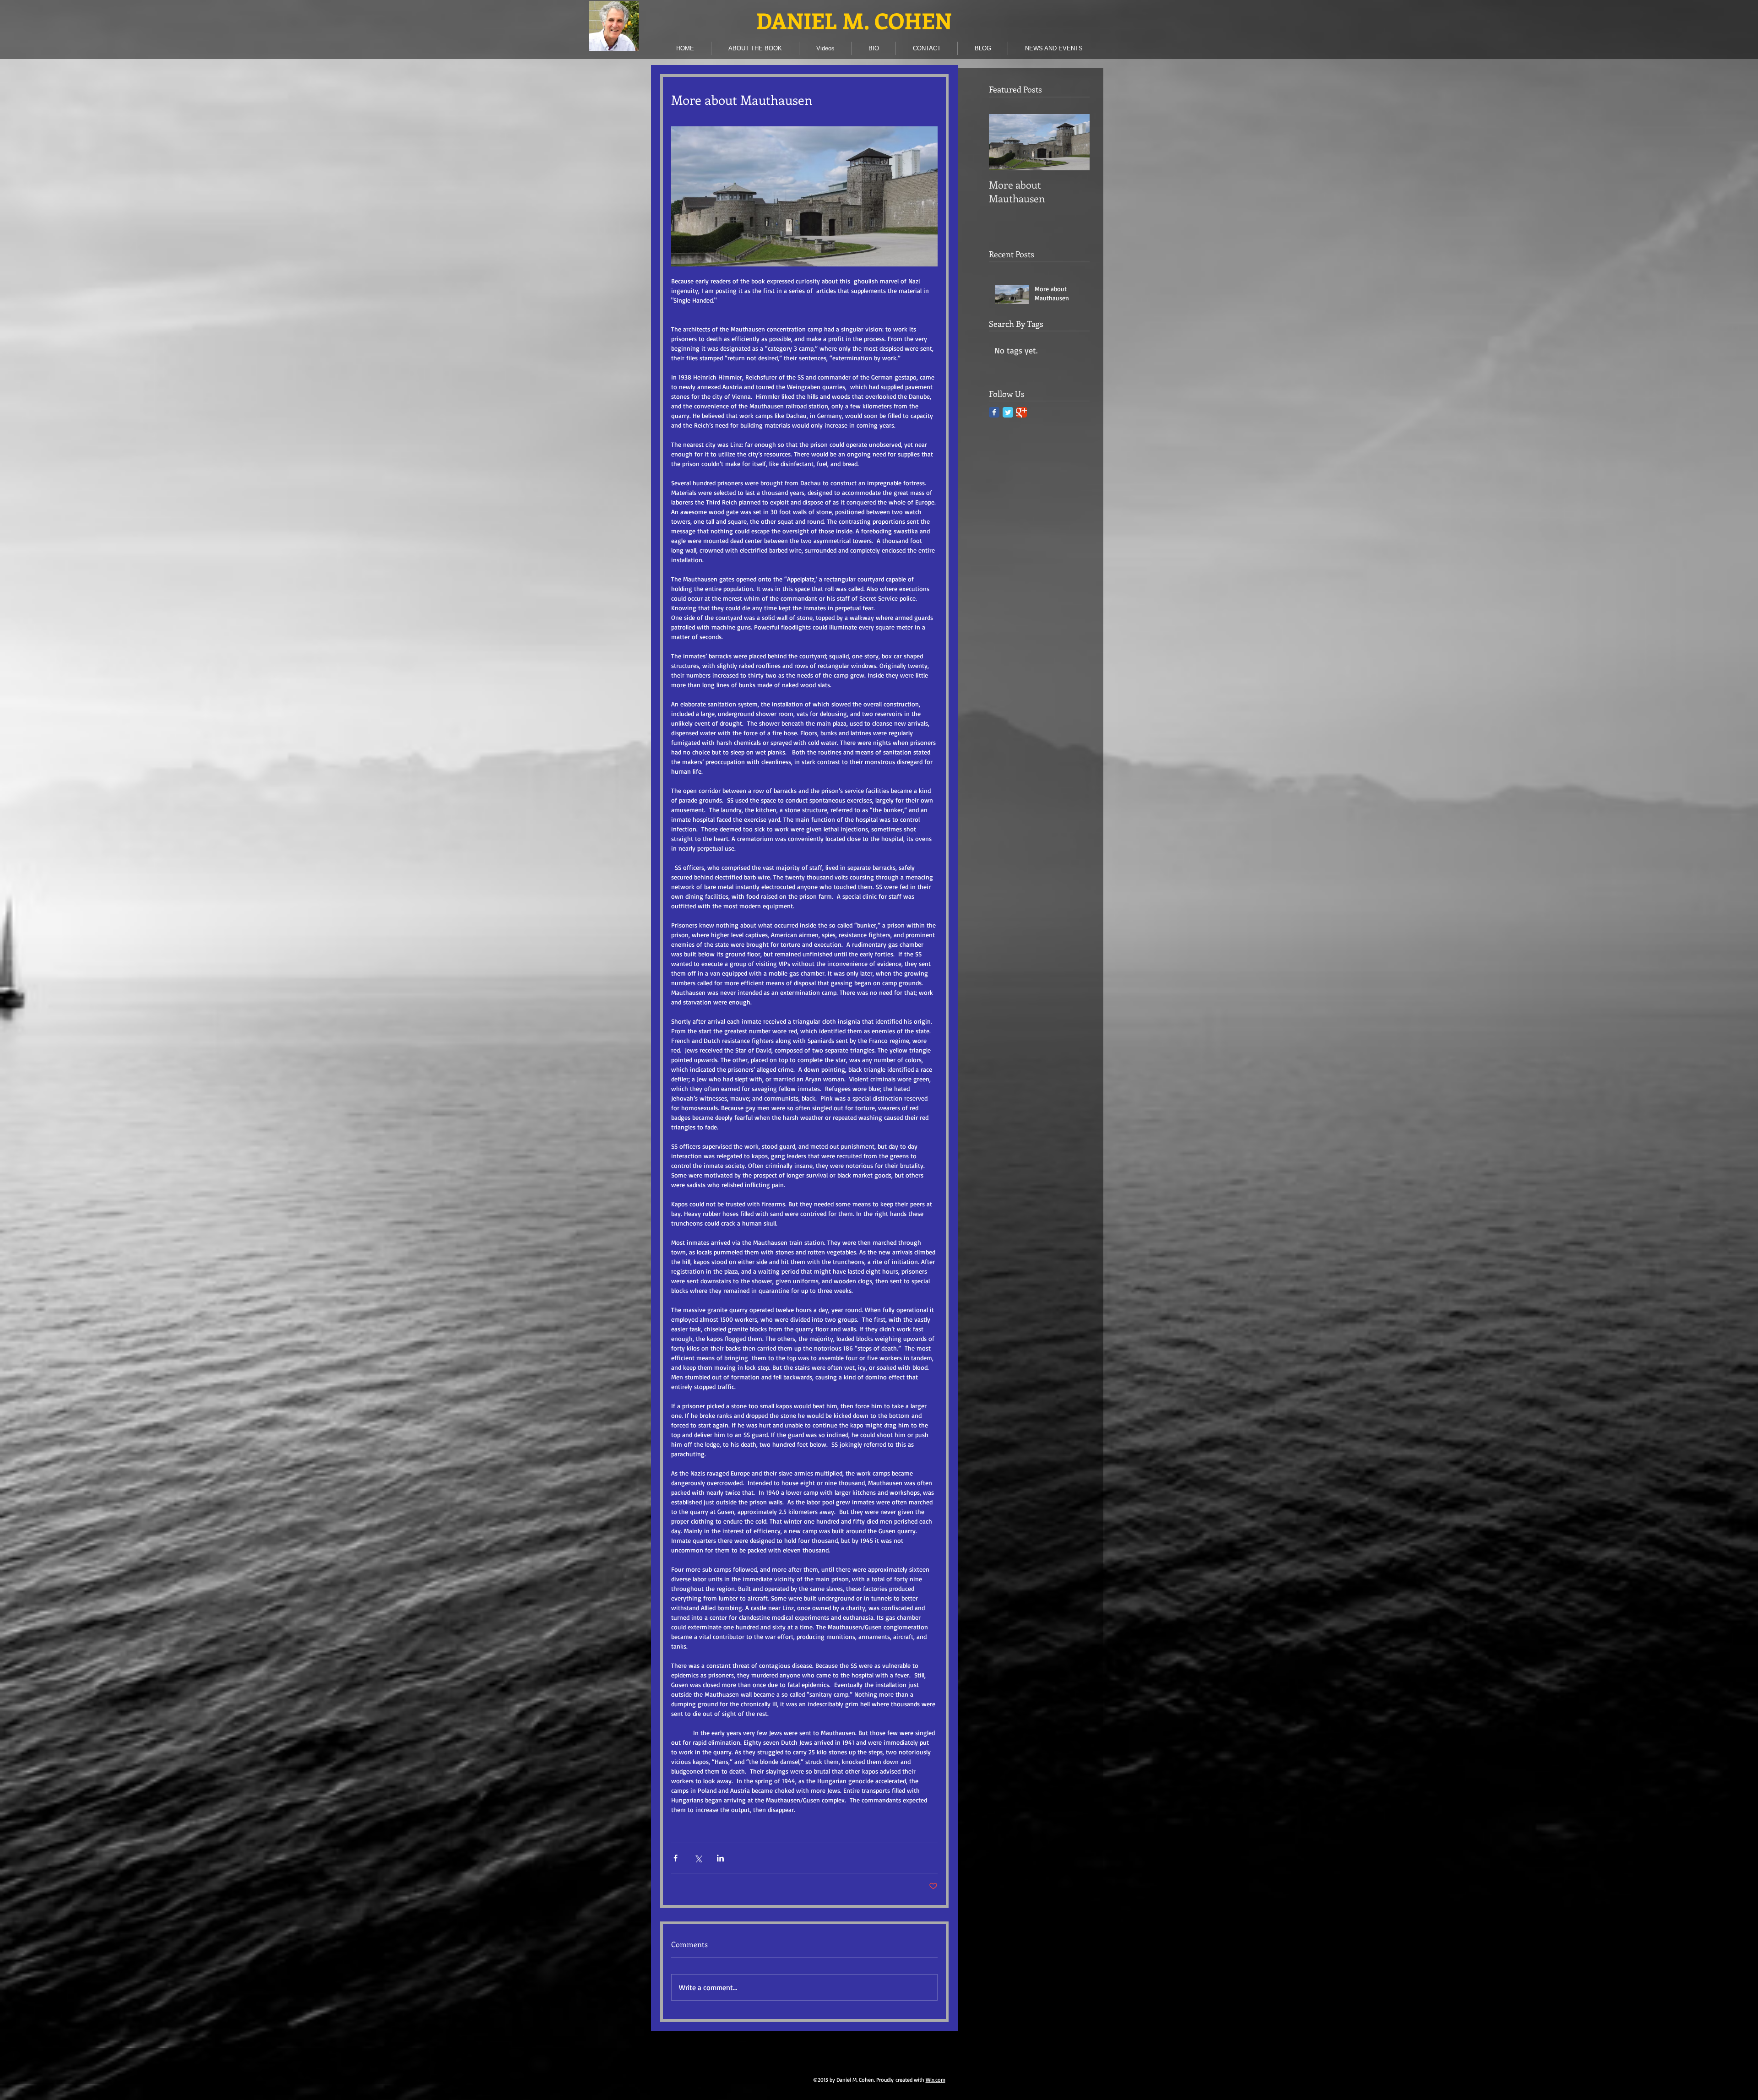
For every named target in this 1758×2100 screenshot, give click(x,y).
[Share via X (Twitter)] (698, 1858)
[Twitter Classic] (1008, 412)
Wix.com (936, 2080)
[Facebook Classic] (994, 412)
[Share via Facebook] (676, 1858)
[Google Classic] (1022, 412)
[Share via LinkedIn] (720, 1858)
